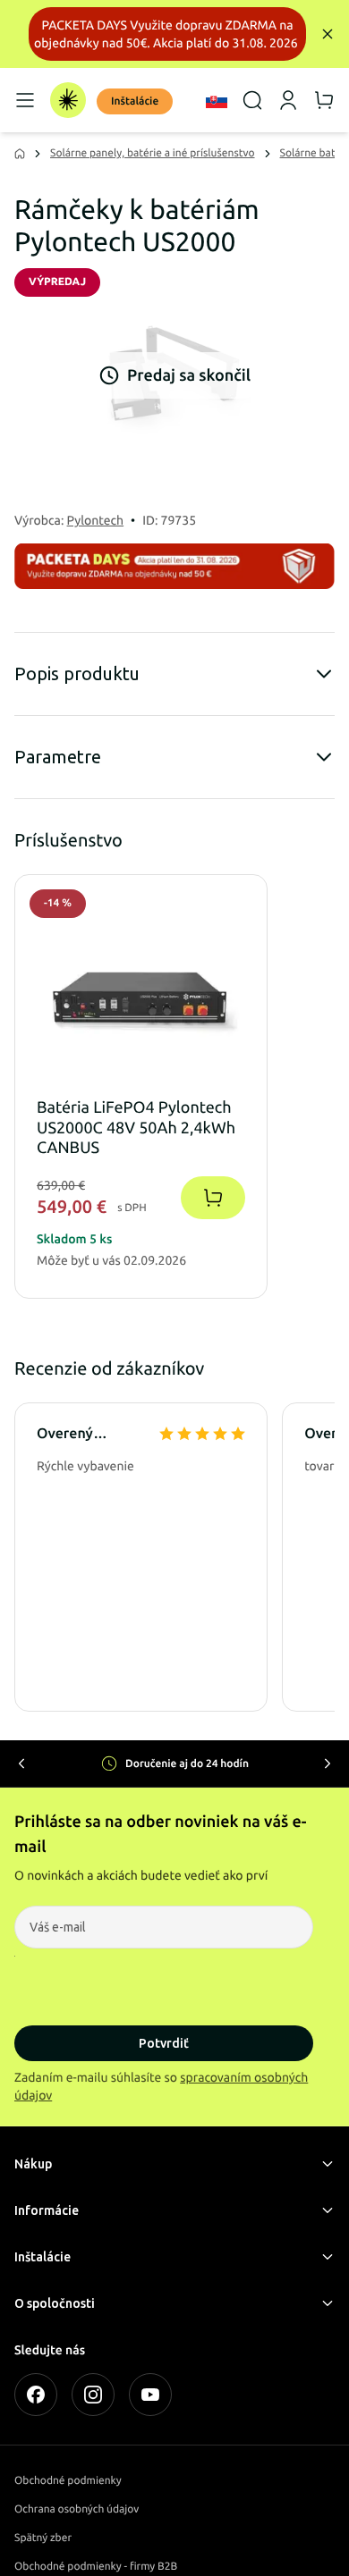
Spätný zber (43, 2538)
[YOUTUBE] (150, 2395)
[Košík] (324, 100)
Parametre (58, 757)
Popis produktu (77, 673)
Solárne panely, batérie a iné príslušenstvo (153, 153)
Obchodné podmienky (68, 2481)
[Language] (217, 100)
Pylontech (96, 520)
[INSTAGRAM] (93, 2395)
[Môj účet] (288, 100)
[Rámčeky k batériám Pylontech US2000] (174, 375)
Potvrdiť (164, 2043)
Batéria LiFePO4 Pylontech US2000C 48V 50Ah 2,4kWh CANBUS (136, 1128)
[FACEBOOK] (36, 2395)
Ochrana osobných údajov (77, 2509)
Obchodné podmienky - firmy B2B (96, 2567)
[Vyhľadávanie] (252, 100)
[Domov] (68, 100)
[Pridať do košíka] (213, 1198)
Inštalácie (135, 101)
